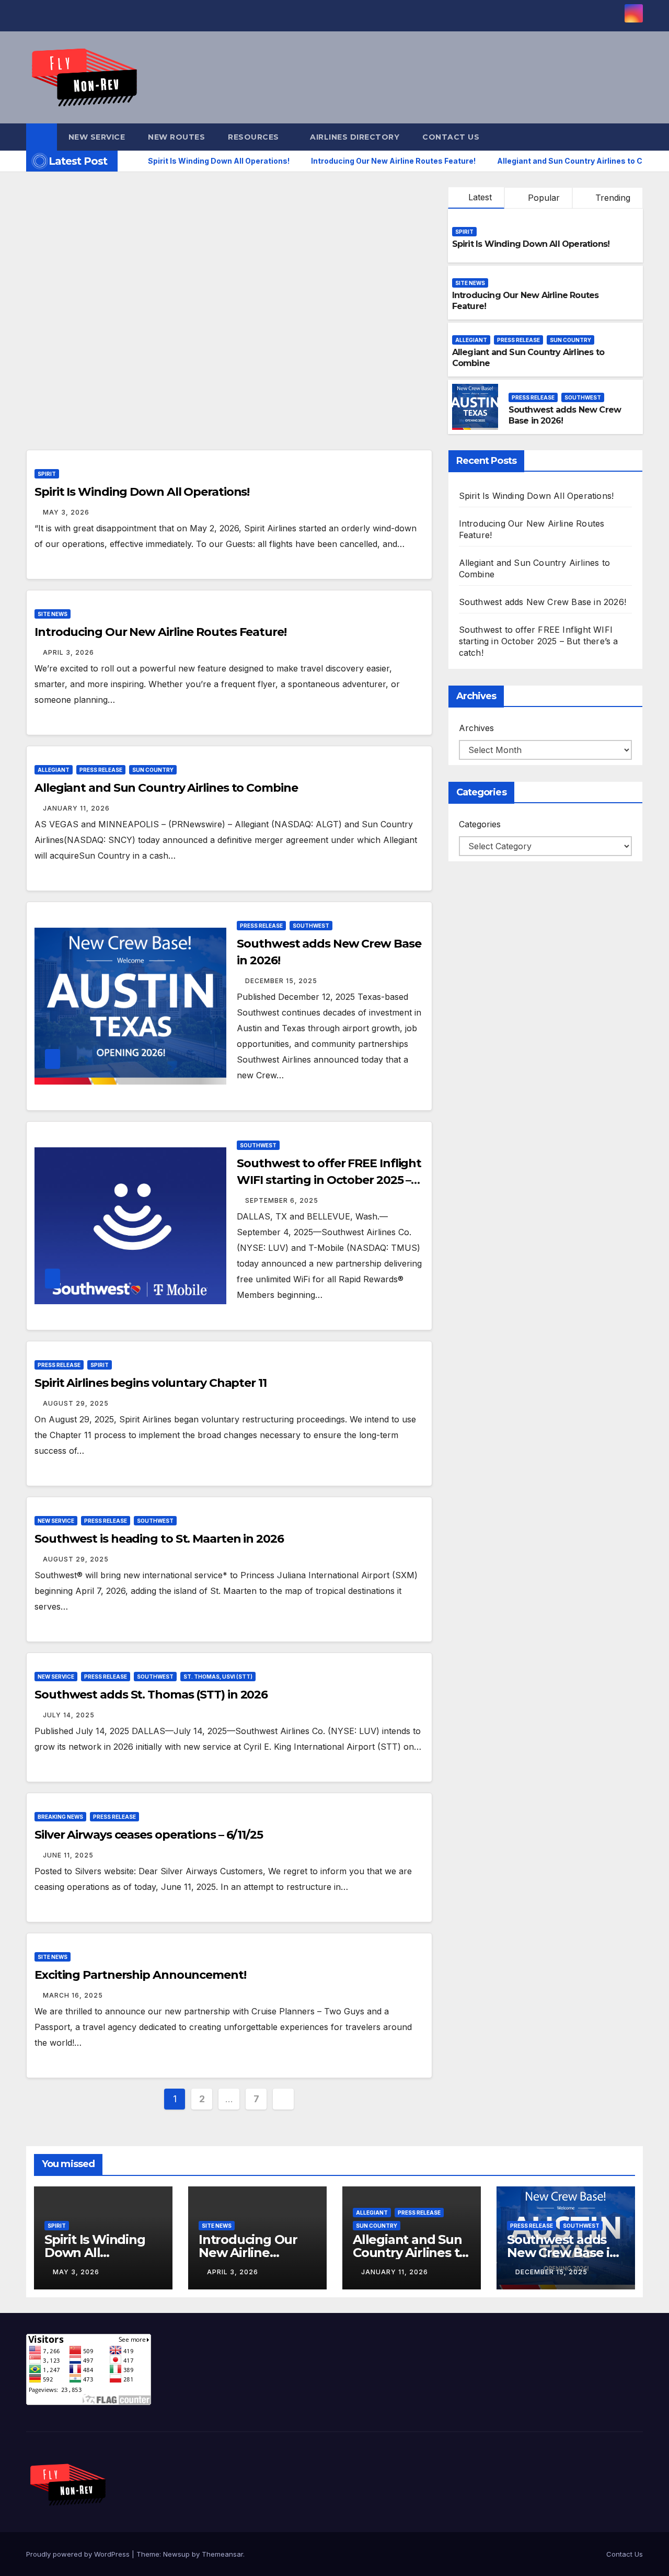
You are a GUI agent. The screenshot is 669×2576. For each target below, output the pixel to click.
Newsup (176, 2554)
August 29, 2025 (76, 1403)
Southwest (583, 397)
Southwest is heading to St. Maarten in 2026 (159, 1539)
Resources (255, 137)
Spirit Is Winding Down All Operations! (531, 244)
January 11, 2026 (76, 808)
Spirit (464, 232)
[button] (636, 137)
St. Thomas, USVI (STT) (218, 1677)
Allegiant (471, 340)
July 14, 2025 (69, 1715)
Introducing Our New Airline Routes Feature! (160, 632)
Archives (476, 728)
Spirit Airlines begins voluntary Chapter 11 (151, 1383)
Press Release (518, 340)
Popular (543, 198)
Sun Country (570, 340)
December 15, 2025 (281, 981)
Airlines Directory (355, 137)
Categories (480, 824)
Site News (470, 283)
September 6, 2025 (282, 1200)
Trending (612, 198)
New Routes (176, 137)
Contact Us (451, 137)
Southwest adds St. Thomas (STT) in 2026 (151, 1695)
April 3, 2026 (68, 652)
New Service (97, 137)
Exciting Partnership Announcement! (140, 1975)
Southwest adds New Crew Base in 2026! (543, 602)
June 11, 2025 (68, 1855)
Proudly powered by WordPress (79, 2554)
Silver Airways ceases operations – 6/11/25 (149, 1835)
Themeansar (222, 2554)
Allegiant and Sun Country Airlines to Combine (166, 788)
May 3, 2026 (66, 512)
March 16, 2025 (73, 1995)
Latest (480, 197)
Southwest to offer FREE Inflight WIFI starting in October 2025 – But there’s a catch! (329, 1180)
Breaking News (60, 1817)
